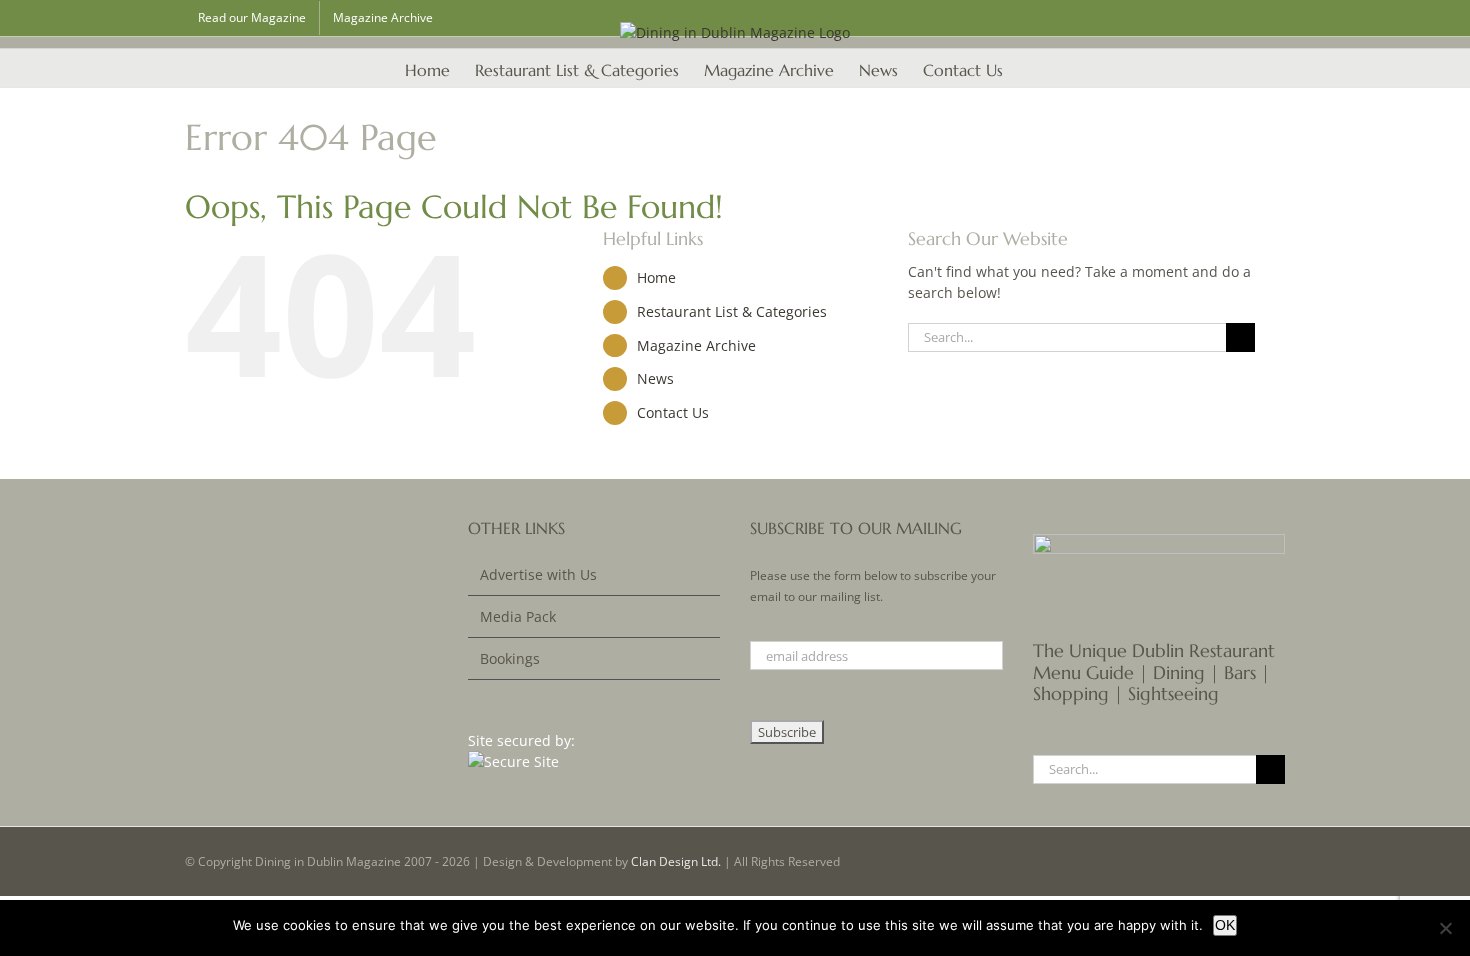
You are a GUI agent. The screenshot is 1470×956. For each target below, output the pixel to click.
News (655, 378)
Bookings (510, 658)
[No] (1445, 928)
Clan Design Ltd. (676, 861)
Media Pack (518, 616)
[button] (1034, 68)
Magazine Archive (696, 345)
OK (1225, 925)
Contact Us (673, 412)
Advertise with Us (538, 574)
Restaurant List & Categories (732, 311)
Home (656, 277)
